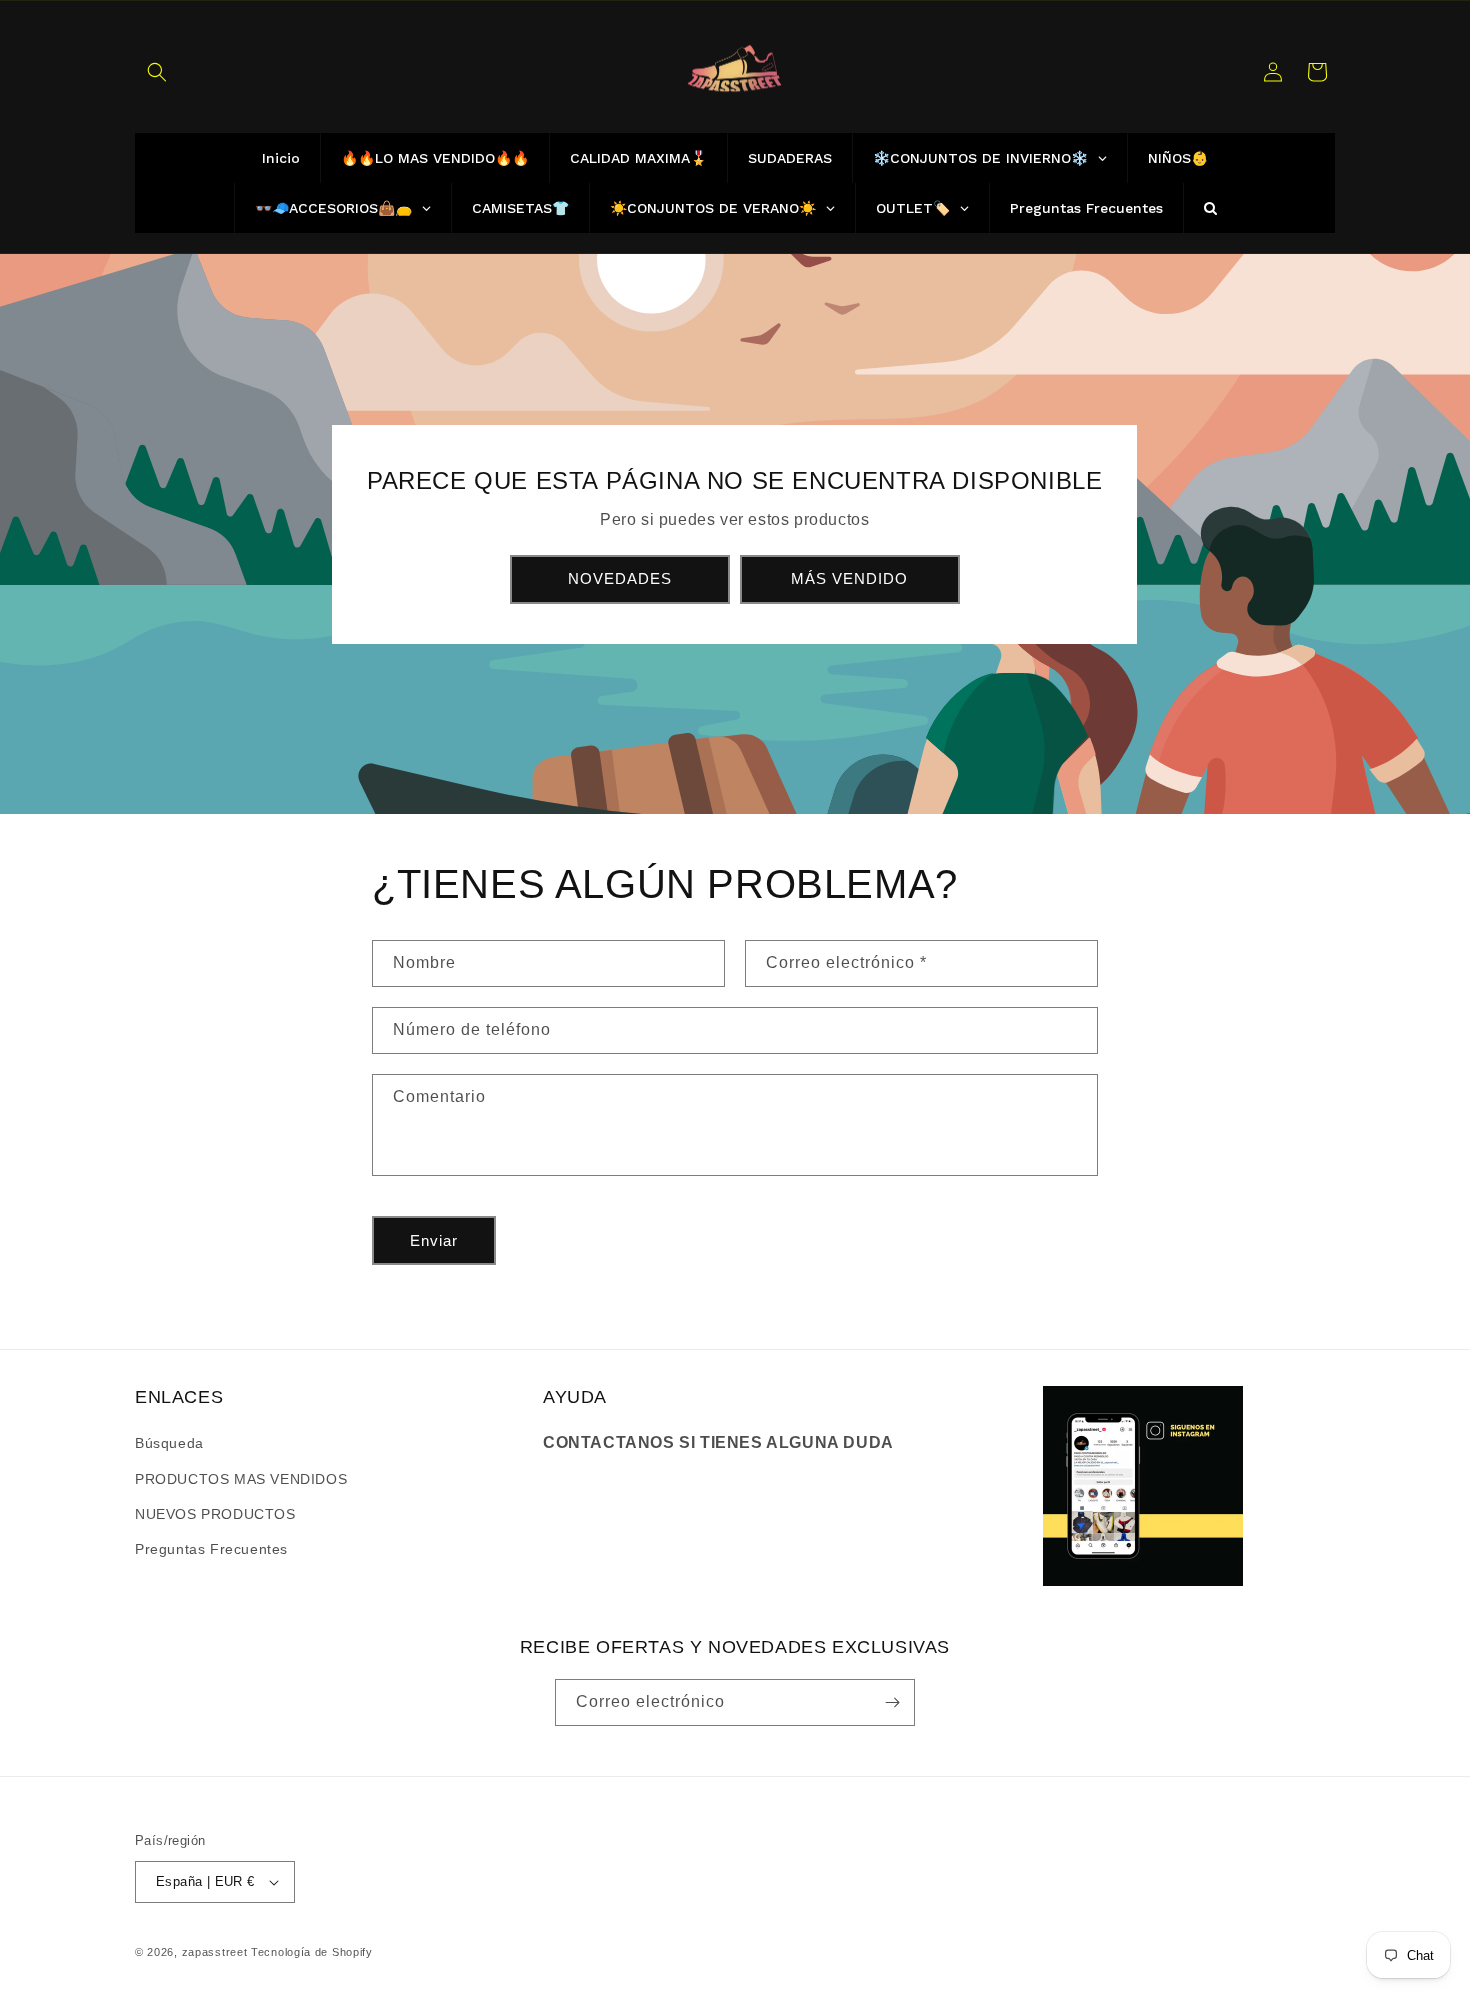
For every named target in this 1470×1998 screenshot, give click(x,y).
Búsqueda (169, 1443)
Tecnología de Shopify (312, 1952)
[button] (157, 72)
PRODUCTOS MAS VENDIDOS (241, 1479)
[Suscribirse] (892, 1702)
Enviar (434, 1240)
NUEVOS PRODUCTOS (215, 1514)
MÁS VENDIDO (850, 578)
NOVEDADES (620, 578)
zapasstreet (215, 1952)
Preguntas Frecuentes (211, 1549)
